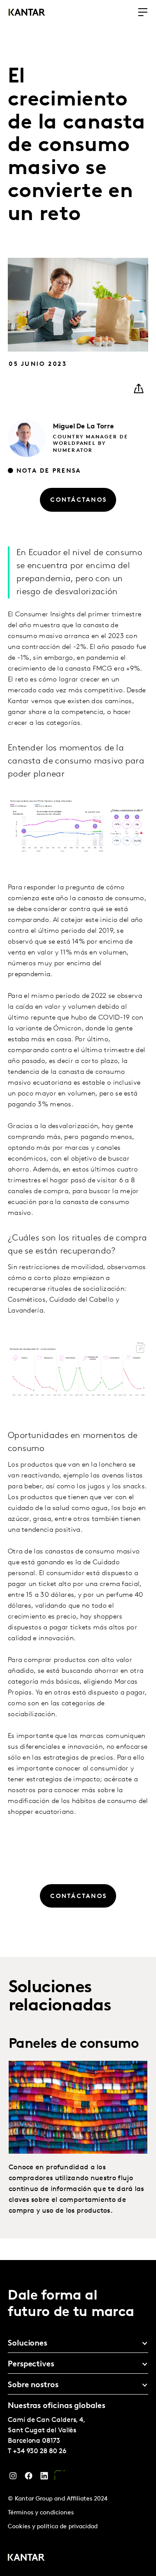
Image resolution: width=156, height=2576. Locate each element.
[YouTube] (60, 2478)
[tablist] (78, 2418)
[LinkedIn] (44, 2478)
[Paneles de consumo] (78, 2107)
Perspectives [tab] (31, 2365)
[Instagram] (13, 2478)
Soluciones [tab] (28, 2344)
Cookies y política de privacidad (53, 2527)
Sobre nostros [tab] (33, 2385)
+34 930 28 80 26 (40, 2451)
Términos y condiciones (41, 2513)
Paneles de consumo (74, 2044)
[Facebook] (29, 2478)
